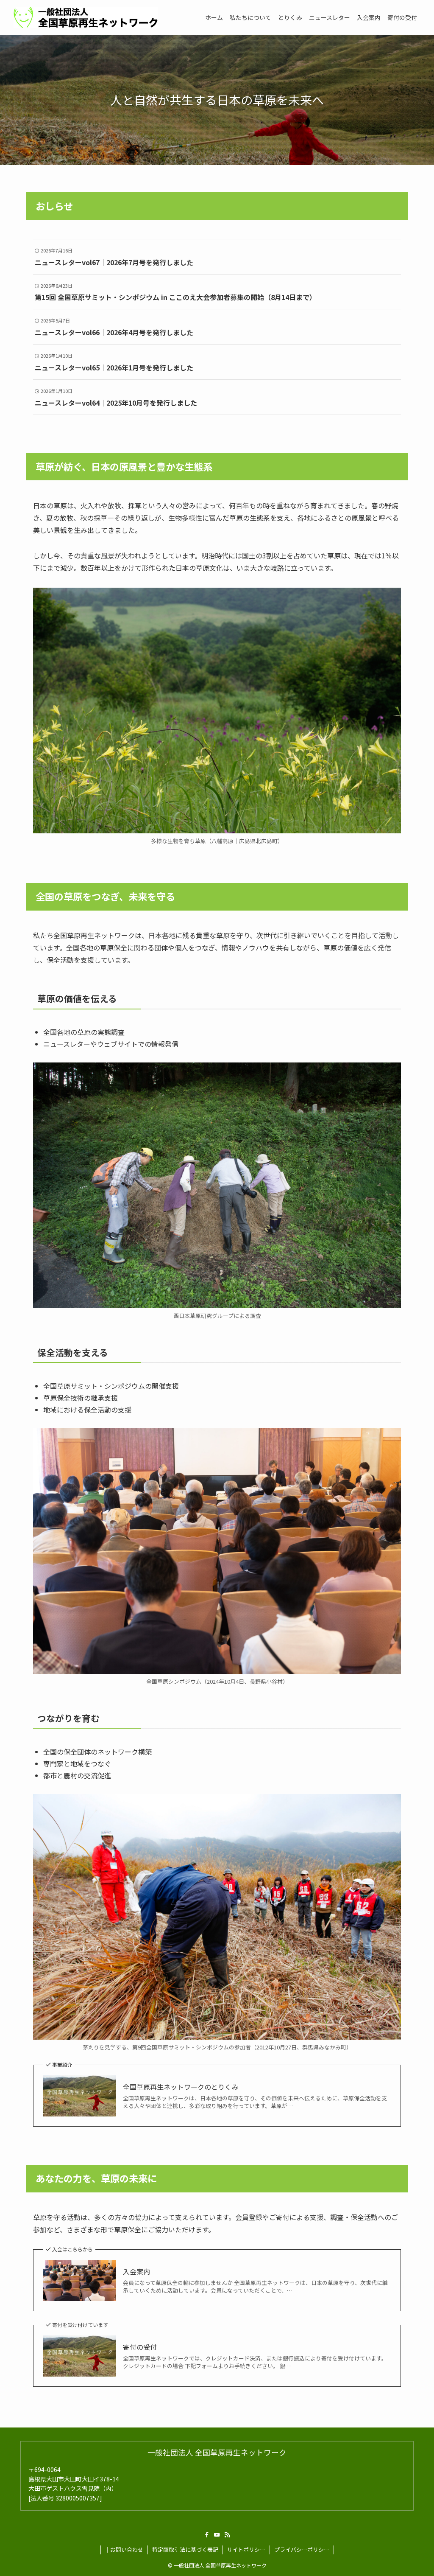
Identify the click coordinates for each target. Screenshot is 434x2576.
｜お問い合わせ (124, 2549)
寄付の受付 (140, 2347)
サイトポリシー (246, 2549)
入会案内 (136, 2271)
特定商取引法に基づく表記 (185, 2549)
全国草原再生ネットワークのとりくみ (181, 2087)
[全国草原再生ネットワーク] (86, 17)
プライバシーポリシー (302, 2549)
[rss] (227, 2535)
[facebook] (207, 2535)
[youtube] (217, 2535)
